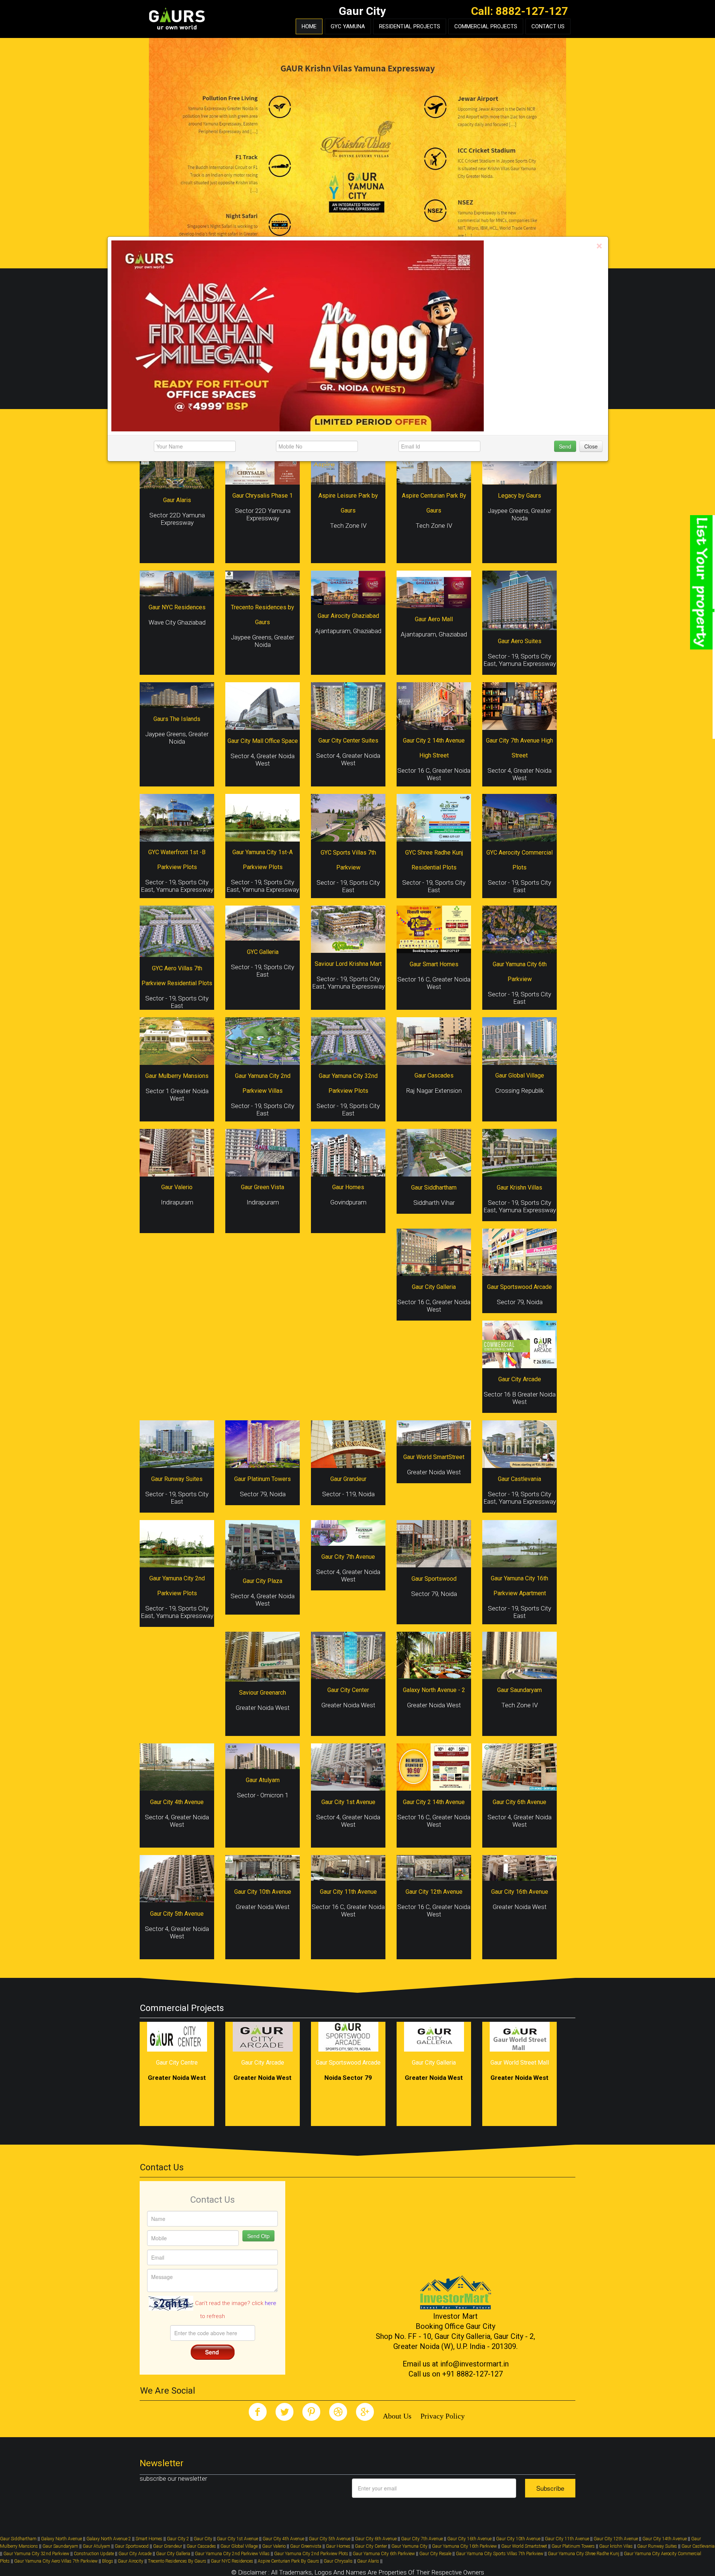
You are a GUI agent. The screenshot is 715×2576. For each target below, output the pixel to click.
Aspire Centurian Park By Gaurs (288, 2561)
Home (309, 26)
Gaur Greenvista (306, 2546)
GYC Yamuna (348, 26)
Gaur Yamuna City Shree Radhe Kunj (584, 2554)
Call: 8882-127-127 (519, 11)
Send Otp (258, 2236)
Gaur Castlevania (698, 2546)
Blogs (108, 2561)
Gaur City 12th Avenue (616, 2539)
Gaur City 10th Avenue (518, 2539)
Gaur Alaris (368, 2561)
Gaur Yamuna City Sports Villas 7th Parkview (500, 2554)
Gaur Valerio (274, 2546)
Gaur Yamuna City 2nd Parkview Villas (232, 2554)
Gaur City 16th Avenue (469, 2539)
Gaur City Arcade (135, 2554)
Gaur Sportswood (132, 2546)
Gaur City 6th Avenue (376, 2539)
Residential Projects (410, 26)
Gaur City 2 (178, 2539)
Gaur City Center (371, 2546)
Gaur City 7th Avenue (422, 2539)
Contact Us (548, 26)
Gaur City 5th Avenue (330, 2539)
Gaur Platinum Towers (573, 2546)
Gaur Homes (338, 2546)
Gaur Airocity (131, 2561)
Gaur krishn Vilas (616, 2546)
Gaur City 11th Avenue (568, 2539)
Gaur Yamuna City (409, 2546)
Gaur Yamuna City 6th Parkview (384, 2554)
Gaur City (203, 2539)
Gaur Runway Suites (657, 2546)
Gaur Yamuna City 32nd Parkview (36, 2554)
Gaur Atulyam (96, 2546)
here (271, 2303)
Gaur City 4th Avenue (283, 2539)
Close (591, 446)
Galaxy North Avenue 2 (109, 2539)
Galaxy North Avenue (61, 2539)
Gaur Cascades (201, 2546)
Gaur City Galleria (173, 2554)
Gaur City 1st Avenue (237, 2539)
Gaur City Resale (435, 2554)
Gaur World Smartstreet (524, 2546)
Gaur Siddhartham (18, 2539)
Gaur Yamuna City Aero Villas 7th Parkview (56, 2561)
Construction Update (94, 2554)
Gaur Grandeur (168, 2546)
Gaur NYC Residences (232, 2561)
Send (565, 446)
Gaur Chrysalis (338, 2561)
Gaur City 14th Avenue (665, 2539)
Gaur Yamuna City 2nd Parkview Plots (311, 2554)
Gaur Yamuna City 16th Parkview (464, 2546)
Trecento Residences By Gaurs (177, 2561)
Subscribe (550, 2488)
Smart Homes (149, 2539)
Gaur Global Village (239, 2546)
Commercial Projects (486, 26)
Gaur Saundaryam (60, 2546)
